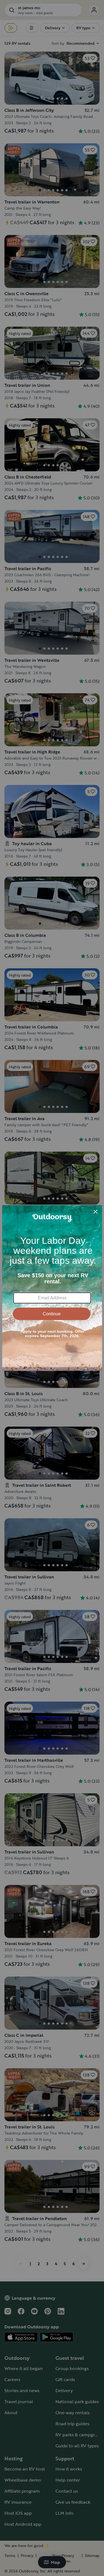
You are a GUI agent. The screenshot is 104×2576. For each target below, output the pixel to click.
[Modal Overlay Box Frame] (52, 1288)
